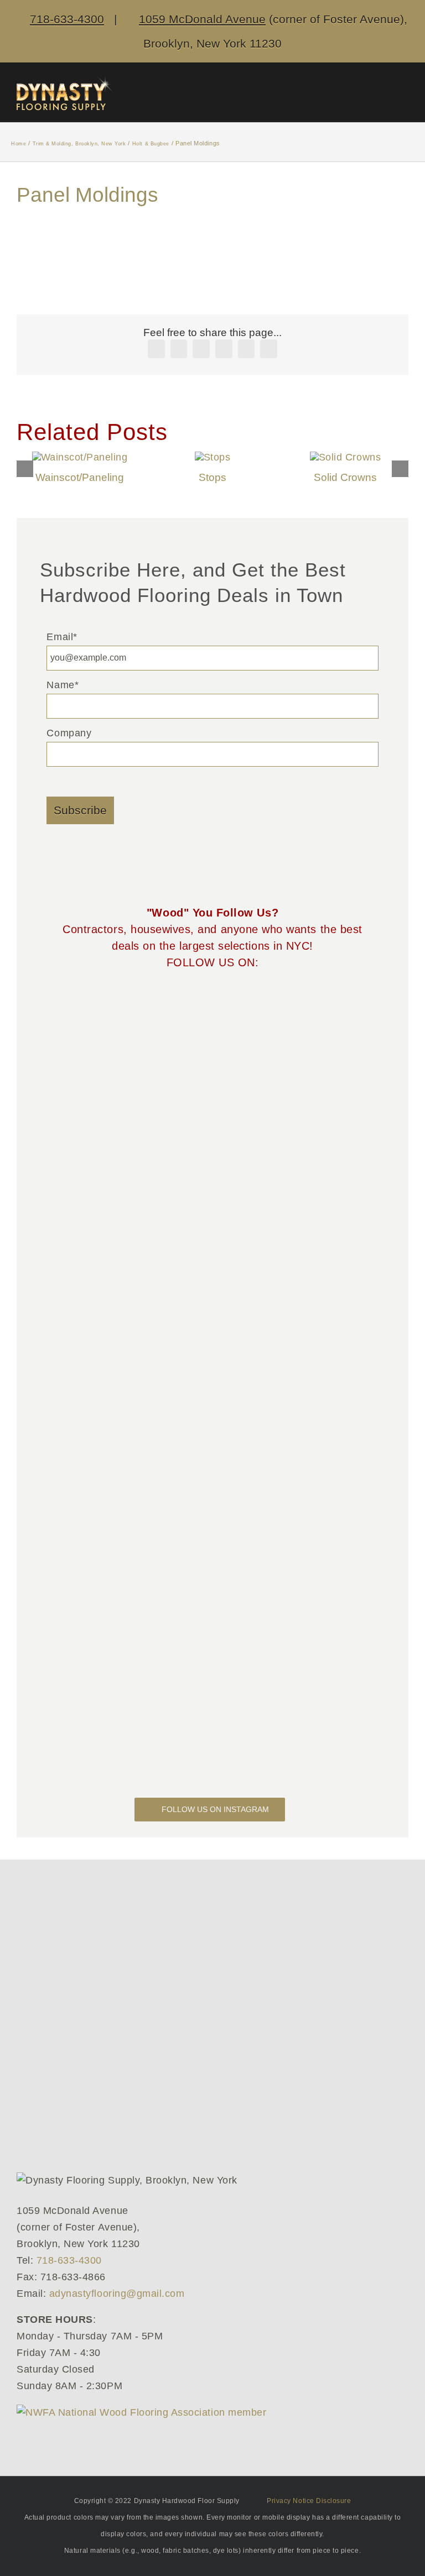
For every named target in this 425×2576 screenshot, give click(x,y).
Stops (212, 477)
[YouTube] (223, 1003)
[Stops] (213, 457)
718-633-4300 (67, 19)
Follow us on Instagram (215, 1809)
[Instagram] (245, 1003)
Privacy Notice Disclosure (309, 2501)
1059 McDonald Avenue (202, 19)
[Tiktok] (202, 1003)
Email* (62, 637)
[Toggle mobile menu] (404, 95)
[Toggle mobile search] (373, 95)
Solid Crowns (345, 477)
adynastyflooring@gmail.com (117, 2294)
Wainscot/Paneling (80, 477)
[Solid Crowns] (345, 457)
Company (69, 733)
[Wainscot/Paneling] (80, 457)
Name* (63, 685)
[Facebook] (180, 1003)
